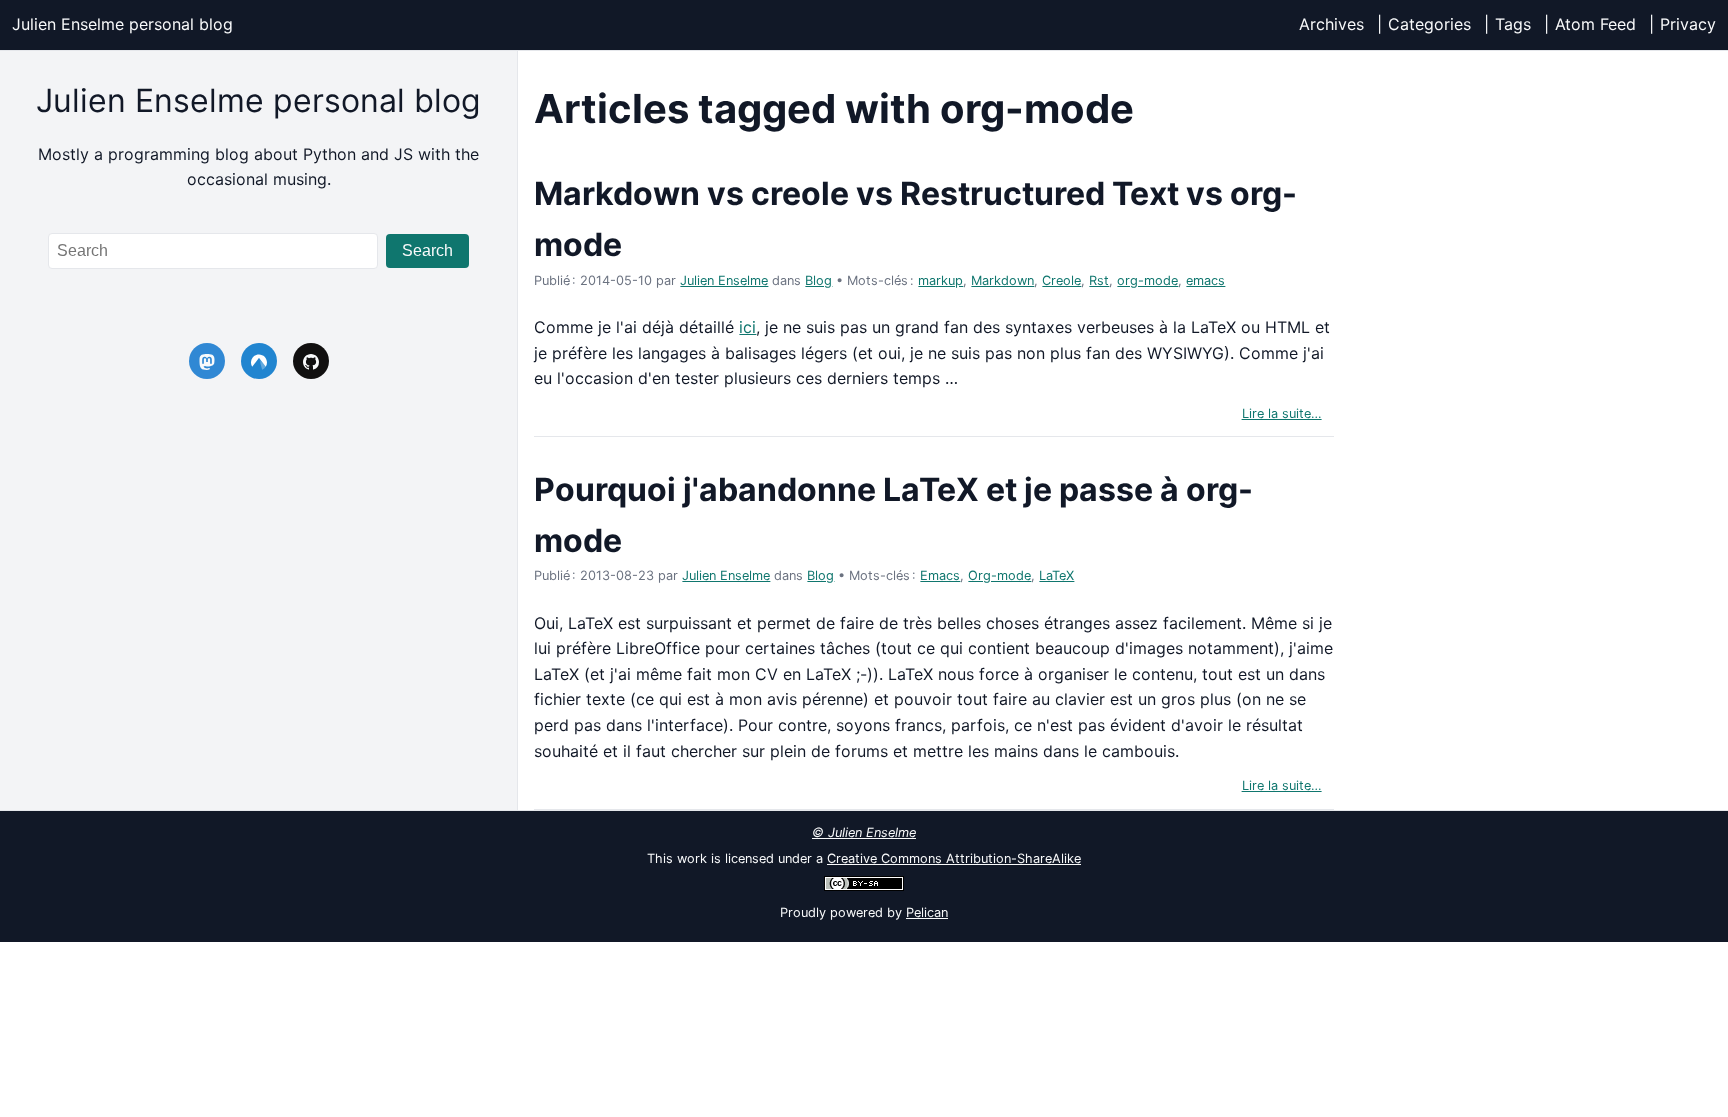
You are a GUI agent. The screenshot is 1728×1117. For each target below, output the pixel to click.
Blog (818, 280)
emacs (1205, 280)
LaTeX (1056, 575)
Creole (1061, 280)
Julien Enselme (724, 280)
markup (940, 280)
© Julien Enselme (864, 832)
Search (427, 250)
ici (747, 327)
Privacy (1688, 24)
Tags (1513, 24)
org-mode (1147, 280)
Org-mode (999, 575)
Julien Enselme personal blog (122, 24)
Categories (1429, 24)
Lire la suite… (1282, 413)
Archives (1331, 24)
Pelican (927, 912)
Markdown (1002, 280)
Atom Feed (1595, 24)
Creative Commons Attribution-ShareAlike (954, 858)
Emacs (940, 575)
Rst (1099, 280)
